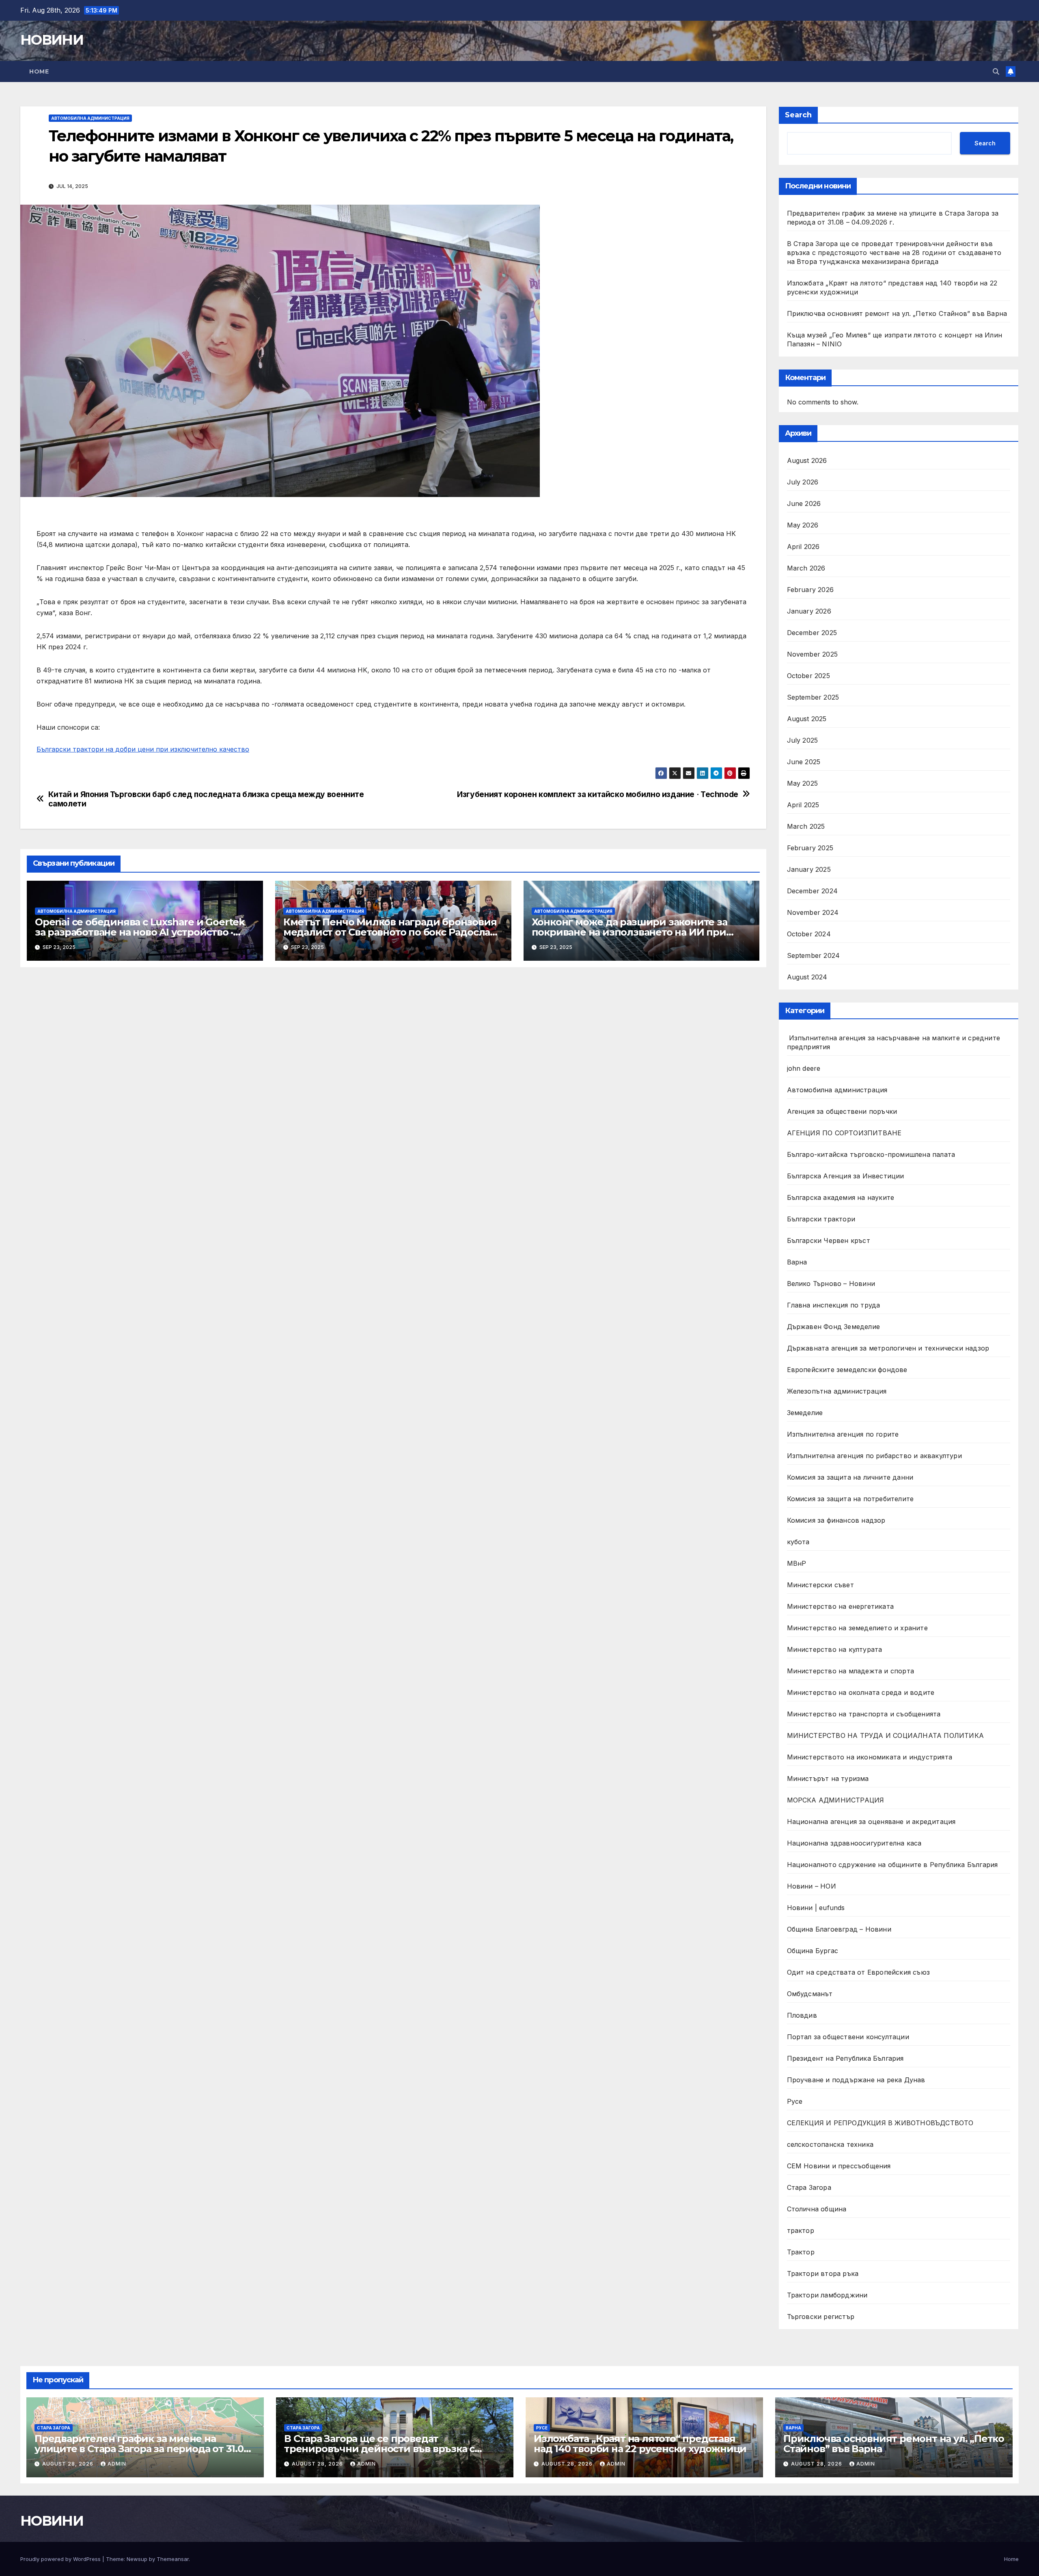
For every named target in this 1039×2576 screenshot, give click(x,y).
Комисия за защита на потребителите (850, 1499)
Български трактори (821, 1219)
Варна (797, 1262)
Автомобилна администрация (90, 118)
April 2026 (803, 547)
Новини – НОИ (812, 1886)
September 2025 (813, 697)
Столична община (817, 2209)
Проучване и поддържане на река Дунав (856, 2080)
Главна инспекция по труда (834, 1305)
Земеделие (805, 1413)
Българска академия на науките (841, 1197)
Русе (795, 2101)
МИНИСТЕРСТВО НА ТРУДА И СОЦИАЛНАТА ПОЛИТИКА (886, 1735)
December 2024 (813, 891)
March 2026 (806, 568)
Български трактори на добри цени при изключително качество (143, 749)
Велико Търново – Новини (831, 1284)
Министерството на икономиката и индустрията (871, 1757)
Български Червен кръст (829, 1240)
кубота (798, 1542)
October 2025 (808, 676)
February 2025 (810, 848)
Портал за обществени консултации (848, 2037)
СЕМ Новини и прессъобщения (839, 2166)
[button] (996, 71)
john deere (804, 1068)
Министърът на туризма (828, 1779)
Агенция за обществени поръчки (842, 1111)
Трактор (801, 2252)
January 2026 (809, 611)
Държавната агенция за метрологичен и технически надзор (888, 1348)
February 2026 (811, 590)
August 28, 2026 (69, 2464)
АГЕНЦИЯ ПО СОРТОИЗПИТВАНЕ (844, 1133)
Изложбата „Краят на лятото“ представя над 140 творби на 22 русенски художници (640, 2444)
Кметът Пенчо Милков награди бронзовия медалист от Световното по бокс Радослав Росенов (390, 932)
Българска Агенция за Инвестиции (846, 1176)
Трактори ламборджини (827, 2295)
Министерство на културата (836, 1649)
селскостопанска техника (830, 2144)
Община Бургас (813, 1951)
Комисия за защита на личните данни (850, 1477)
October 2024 (809, 934)
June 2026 (804, 504)
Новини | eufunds (816, 1908)
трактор (801, 2230)
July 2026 (803, 482)
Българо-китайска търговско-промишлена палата (871, 1154)
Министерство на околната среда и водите (861, 1692)
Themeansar (173, 2559)
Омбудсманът (810, 1994)
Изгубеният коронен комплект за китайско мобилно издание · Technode (598, 794)
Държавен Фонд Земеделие (834, 1327)
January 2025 (809, 869)
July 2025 (803, 740)
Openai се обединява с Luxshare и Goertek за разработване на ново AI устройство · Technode (140, 932)
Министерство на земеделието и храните (857, 1628)
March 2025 (806, 826)
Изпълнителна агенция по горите (843, 1434)
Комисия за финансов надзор (836, 1520)
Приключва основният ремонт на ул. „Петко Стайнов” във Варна (897, 313)
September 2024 (814, 955)
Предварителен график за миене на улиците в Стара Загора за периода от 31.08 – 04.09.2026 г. (142, 2449)
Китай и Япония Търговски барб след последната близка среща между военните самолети (206, 799)
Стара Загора (809, 2187)
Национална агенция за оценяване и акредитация (871, 1822)
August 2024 (807, 977)
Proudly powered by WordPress (61, 2559)
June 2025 (804, 762)
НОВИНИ (52, 40)
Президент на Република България (845, 2058)
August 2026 (807, 460)
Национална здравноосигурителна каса (854, 1843)
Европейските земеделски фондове (847, 1370)
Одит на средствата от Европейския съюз (859, 1972)
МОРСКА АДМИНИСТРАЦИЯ (836, 1800)
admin (117, 2464)
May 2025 (803, 783)
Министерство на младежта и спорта (852, 1671)
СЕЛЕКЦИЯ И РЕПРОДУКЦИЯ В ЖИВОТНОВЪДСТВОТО (880, 2123)
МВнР (797, 1563)
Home (39, 71)
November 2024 (813, 912)
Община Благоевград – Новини (839, 1929)
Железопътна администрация (837, 1391)
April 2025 (803, 805)
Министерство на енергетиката (841, 1606)
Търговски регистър (821, 2317)
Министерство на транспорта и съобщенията (864, 1714)
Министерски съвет (820, 1585)
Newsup (137, 2559)
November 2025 (813, 654)
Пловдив (802, 2015)
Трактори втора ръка (823, 2273)
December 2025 (812, 633)
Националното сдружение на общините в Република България (892, 1865)
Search (798, 115)
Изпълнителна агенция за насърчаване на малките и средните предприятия (894, 1042)
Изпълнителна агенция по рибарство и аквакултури (874, 1456)
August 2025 (807, 719)
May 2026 (803, 525)
